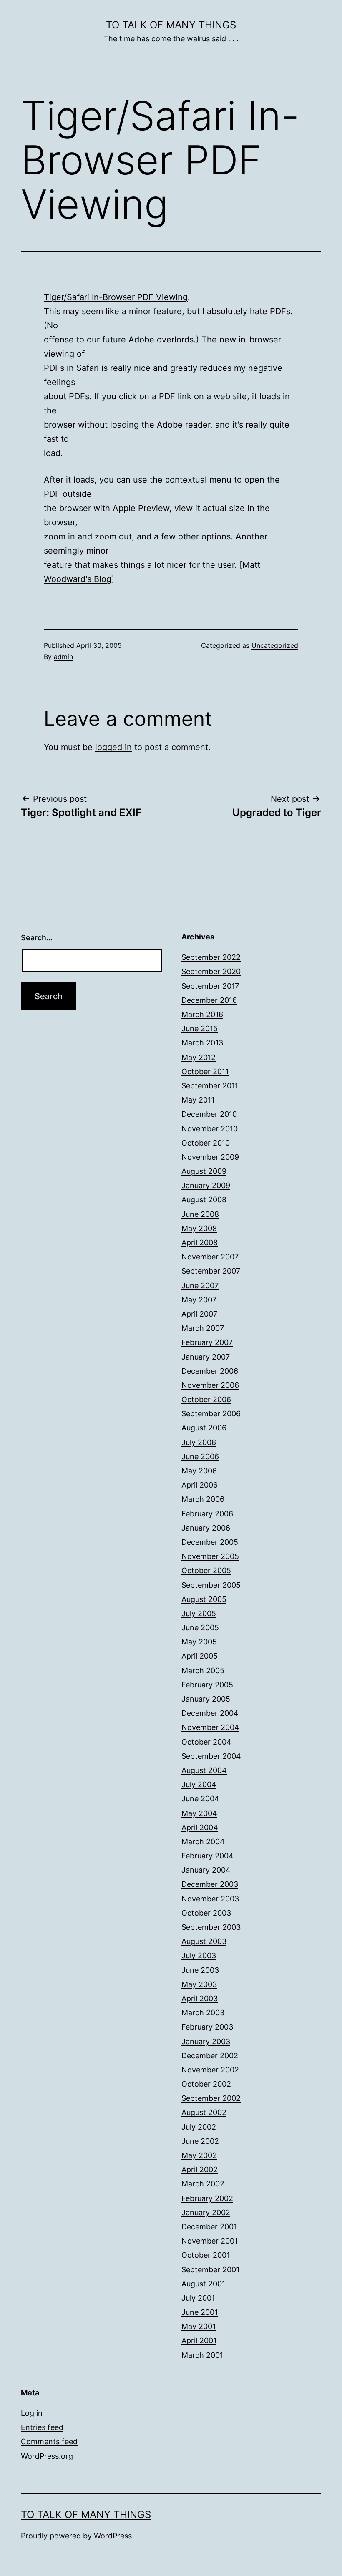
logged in (113, 747)
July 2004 (199, 1784)
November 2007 (210, 1257)
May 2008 (199, 1228)
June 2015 (200, 1029)
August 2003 (204, 1941)
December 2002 (210, 2056)
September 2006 (211, 1414)
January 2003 (206, 2041)
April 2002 (200, 2169)
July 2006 (199, 1442)
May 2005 (199, 1642)
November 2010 (210, 1129)
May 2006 (199, 1471)
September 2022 (211, 957)
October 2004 (206, 1742)
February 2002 (207, 2198)
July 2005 (199, 1613)
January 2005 (206, 1699)
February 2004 (207, 1856)
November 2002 (210, 2070)
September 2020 (211, 971)
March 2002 (203, 2184)
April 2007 (199, 1314)
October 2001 (206, 2255)
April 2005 (200, 1656)
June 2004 (200, 1799)
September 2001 (210, 2270)
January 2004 (206, 1870)
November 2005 (210, 1556)
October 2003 (206, 1913)
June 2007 (200, 1285)
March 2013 (202, 1043)
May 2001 (199, 2326)
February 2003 (207, 2027)
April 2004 (200, 1827)
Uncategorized (275, 645)
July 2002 (199, 2127)
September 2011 (210, 1086)
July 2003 (199, 1955)
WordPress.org (47, 2456)
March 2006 (203, 1499)
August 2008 (204, 1200)
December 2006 (210, 1371)
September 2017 (210, 986)
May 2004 (199, 1813)
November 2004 (210, 1727)
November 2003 (210, 1899)
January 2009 (206, 1185)
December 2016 (209, 1000)
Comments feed (49, 2441)
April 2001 (199, 2341)
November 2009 (210, 1157)
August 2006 (204, 1428)
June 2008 (200, 1214)
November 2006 (210, 1385)
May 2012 (199, 1057)
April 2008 (200, 1243)
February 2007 (207, 1342)
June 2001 (200, 2312)
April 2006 (200, 1485)
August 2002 (204, 2112)
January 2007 (206, 1357)
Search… (37, 938)
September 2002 (211, 2098)
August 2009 (204, 1171)
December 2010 (209, 1114)
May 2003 (199, 1984)
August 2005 (204, 1599)
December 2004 (210, 1713)
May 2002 (199, 2155)
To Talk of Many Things (171, 25)
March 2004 (203, 1842)
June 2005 (200, 1628)
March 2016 (202, 1014)
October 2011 (205, 1071)
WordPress (113, 2536)
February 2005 (207, 1685)
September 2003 (211, 1927)
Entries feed (42, 2427)
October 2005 (206, 1570)
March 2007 (203, 1328)
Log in (32, 2413)
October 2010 (206, 1143)
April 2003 (200, 1998)
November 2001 (210, 2241)
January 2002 (206, 2212)
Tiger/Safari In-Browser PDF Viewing (116, 297)
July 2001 (198, 2298)
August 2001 (203, 2284)
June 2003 (200, 1970)
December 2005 (210, 1542)
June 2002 (200, 2141)
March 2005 (203, 1671)
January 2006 (206, 1528)
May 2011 (198, 1100)
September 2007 (211, 1271)
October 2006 (206, 1399)
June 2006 (200, 1457)
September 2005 (211, 1585)
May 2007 (199, 1300)
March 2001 (202, 2355)
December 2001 (209, 2227)
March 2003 (203, 2013)
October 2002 (206, 2084)
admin (63, 657)
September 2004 (211, 1756)
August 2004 (204, 1770)
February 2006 (207, 1514)
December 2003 (210, 1884)
